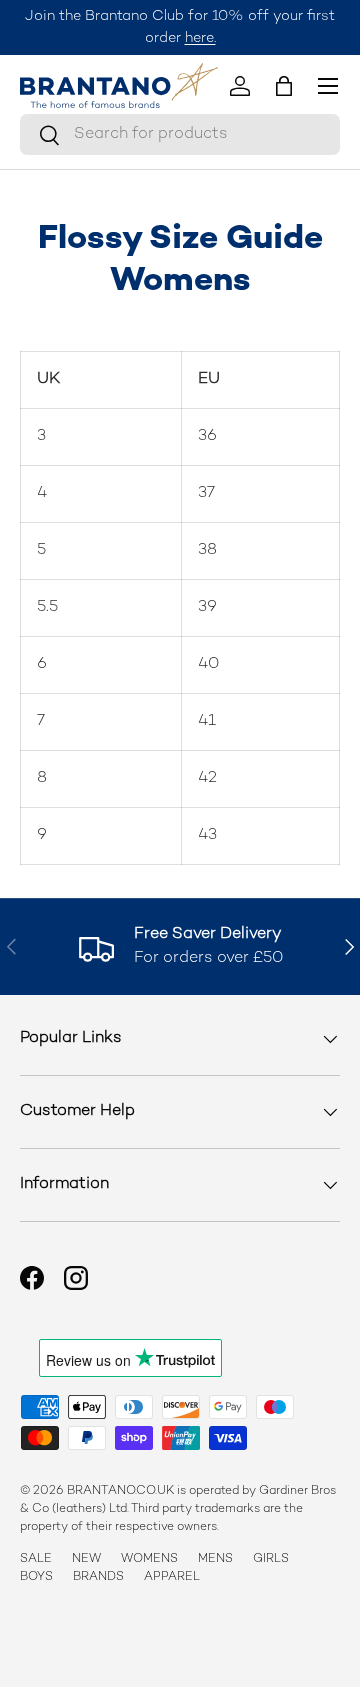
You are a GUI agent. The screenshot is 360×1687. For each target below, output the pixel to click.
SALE (36, 1559)
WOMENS (149, 1559)
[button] (284, 86)
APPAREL (172, 1577)
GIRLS (271, 1559)
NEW (86, 1559)
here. (200, 38)
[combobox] (180, 134)
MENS (215, 1559)
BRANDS (98, 1577)
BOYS (36, 1577)
